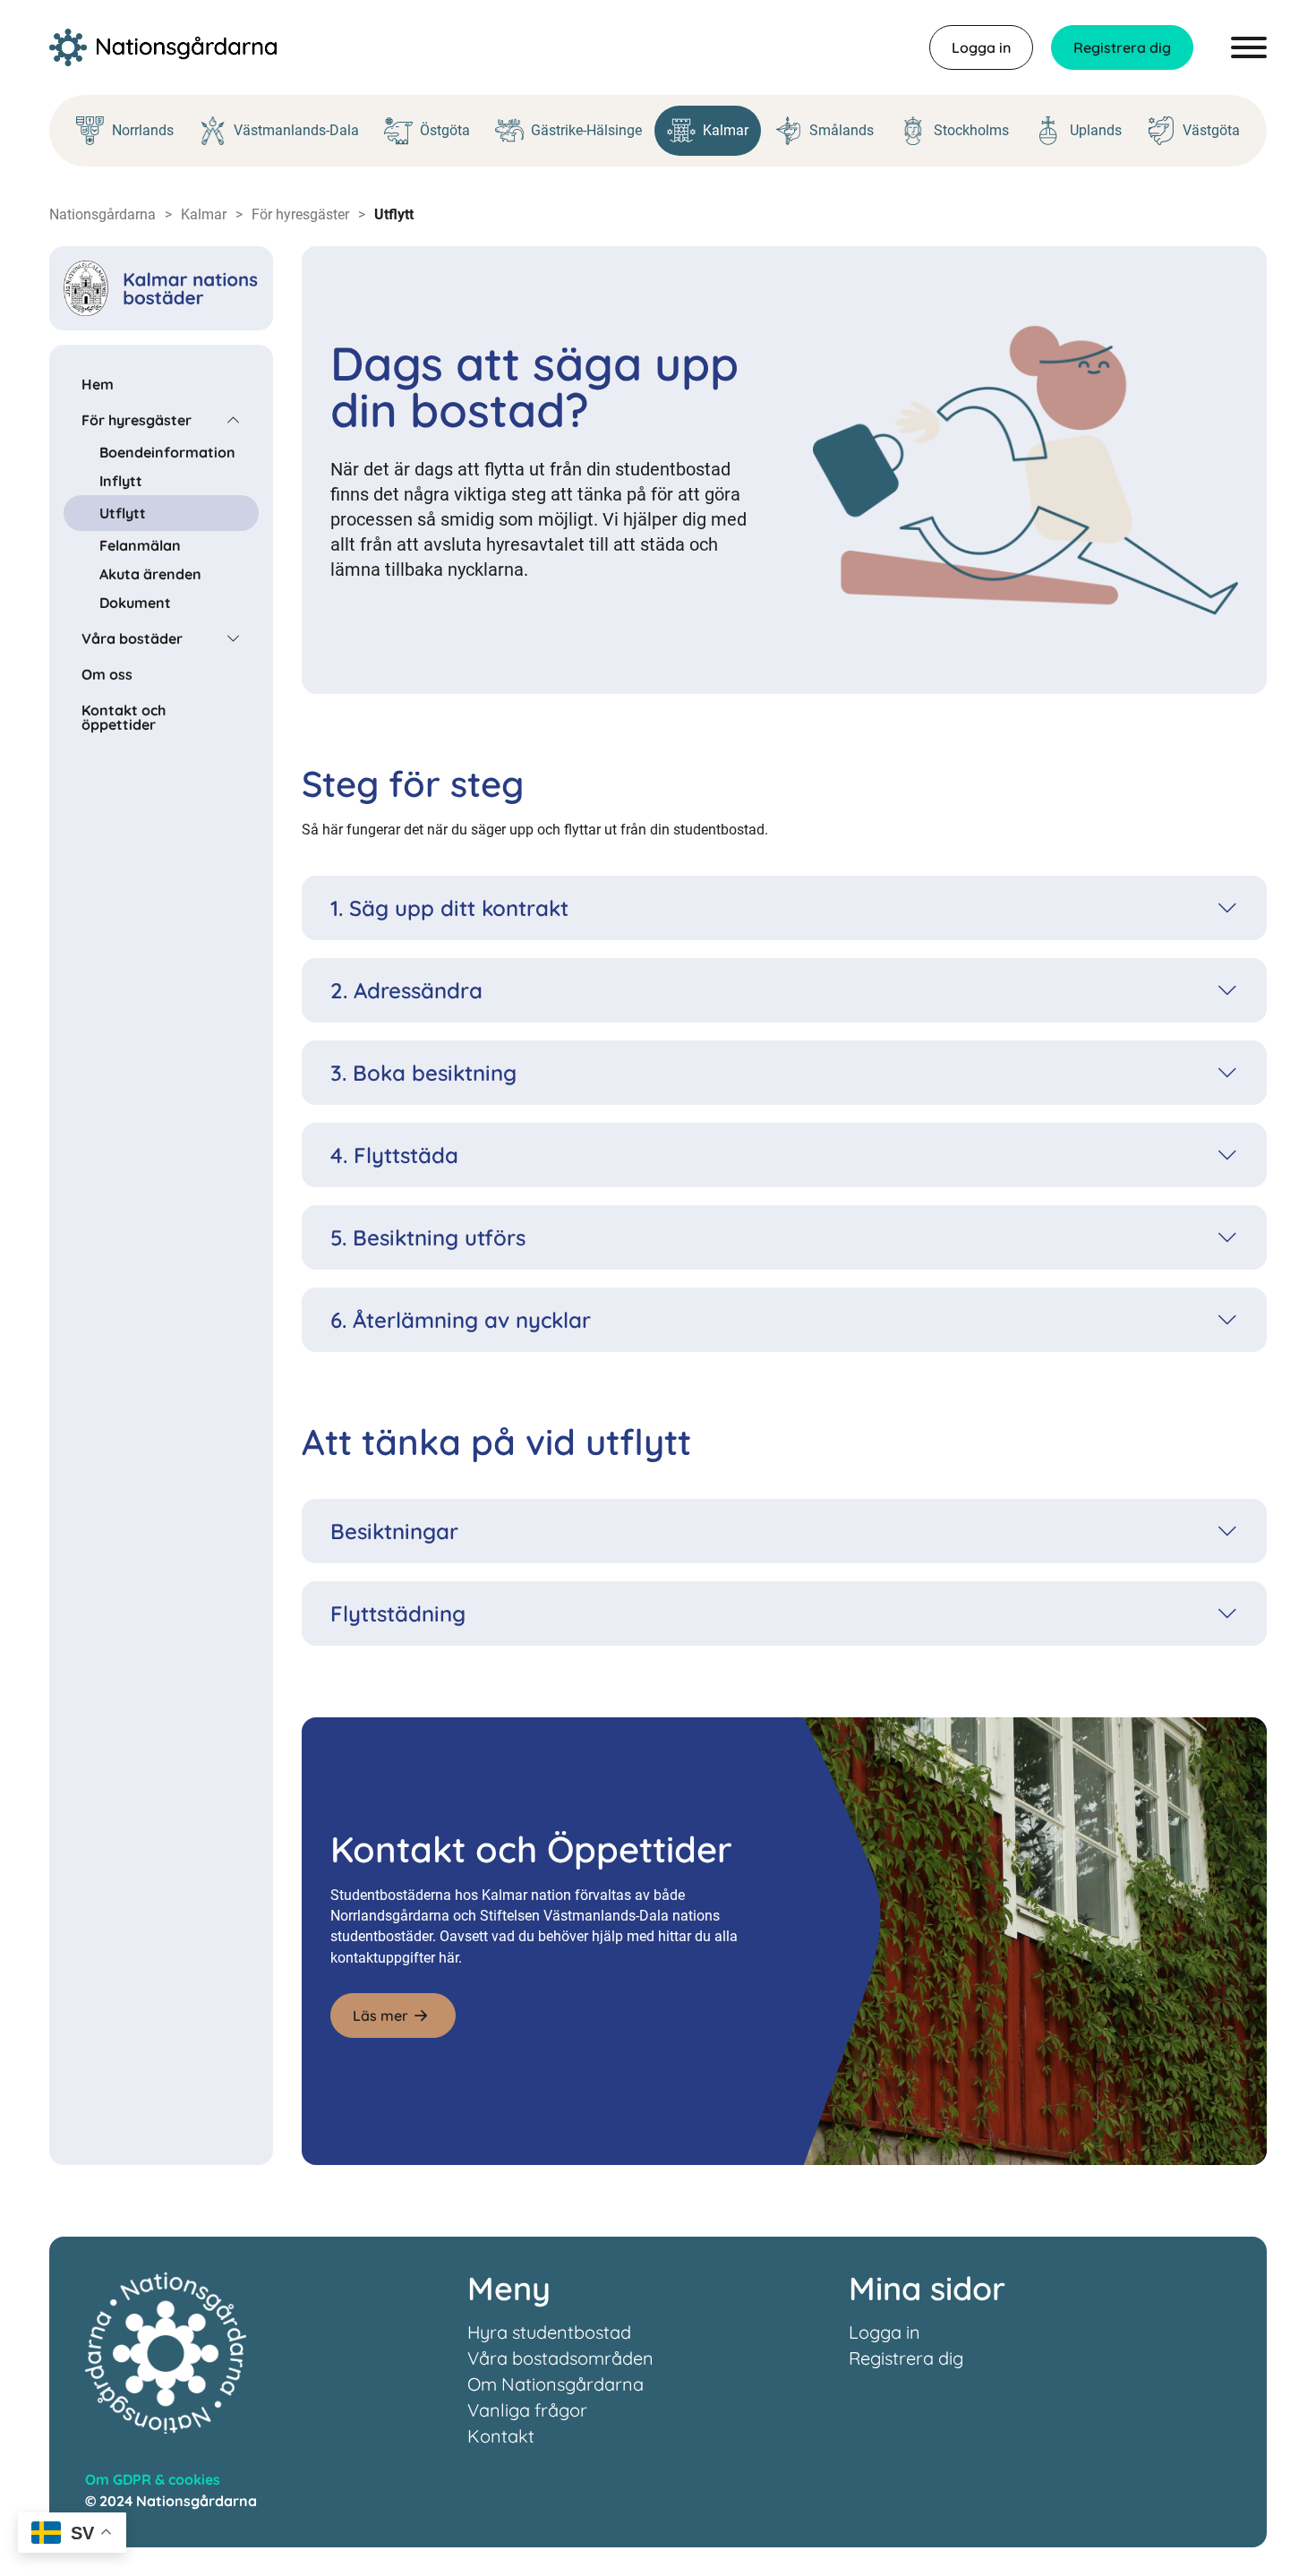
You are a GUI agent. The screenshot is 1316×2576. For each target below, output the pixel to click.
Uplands (1096, 130)
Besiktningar (394, 1531)
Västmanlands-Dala (296, 130)
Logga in (981, 47)
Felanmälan (140, 545)
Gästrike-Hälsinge (586, 130)
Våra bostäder (132, 638)
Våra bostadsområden (560, 2358)
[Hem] (163, 47)
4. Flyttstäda (394, 1155)
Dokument (135, 603)
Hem (98, 384)
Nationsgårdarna (103, 214)
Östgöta (445, 130)
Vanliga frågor (527, 2410)
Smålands (842, 130)
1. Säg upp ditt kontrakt (449, 908)
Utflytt (123, 513)
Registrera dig (1122, 47)
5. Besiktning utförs (428, 1237)
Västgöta (1211, 130)
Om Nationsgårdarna (555, 2384)
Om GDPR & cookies (153, 2479)
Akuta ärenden (150, 574)
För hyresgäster (300, 214)
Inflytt (121, 481)
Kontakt (501, 2436)
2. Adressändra (406, 990)
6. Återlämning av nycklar (461, 1320)
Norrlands (143, 130)
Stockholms (971, 130)
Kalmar (726, 130)
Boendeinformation (167, 452)
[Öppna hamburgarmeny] (1249, 47)
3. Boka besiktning (423, 1073)
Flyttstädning (398, 1613)
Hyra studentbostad (549, 2332)
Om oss (107, 674)
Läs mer (380, 2015)
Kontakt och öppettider (124, 717)
